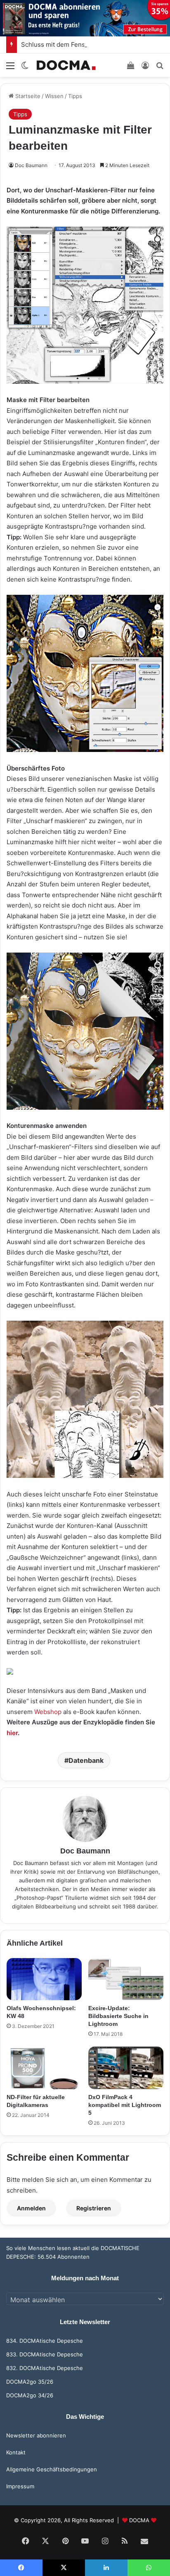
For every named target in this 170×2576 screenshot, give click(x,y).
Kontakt (16, 2452)
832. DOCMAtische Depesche (45, 2368)
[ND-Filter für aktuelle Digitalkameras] (44, 2068)
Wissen (54, 96)
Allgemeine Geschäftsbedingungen (52, 2469)
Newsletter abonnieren (36, 2435)
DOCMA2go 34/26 (30, 2395)
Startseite (27, 96)
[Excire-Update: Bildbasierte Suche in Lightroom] (126, 1979)
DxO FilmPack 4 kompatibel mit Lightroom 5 (125, 2105)
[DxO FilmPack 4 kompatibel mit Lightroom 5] (126, 2068)
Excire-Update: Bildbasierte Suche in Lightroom (118, 2016)
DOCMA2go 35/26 (30, 2382)
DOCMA (139, 2520)
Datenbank (86, 1760)
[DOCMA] (66, 65)
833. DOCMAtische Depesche (45, 2354)
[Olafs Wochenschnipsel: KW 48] (44, 1979)
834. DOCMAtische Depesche (45, 2341)
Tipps (75, 96)
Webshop (48, 1712)
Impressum (20, 2486)
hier (12, 1733)
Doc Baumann (31, 165)
